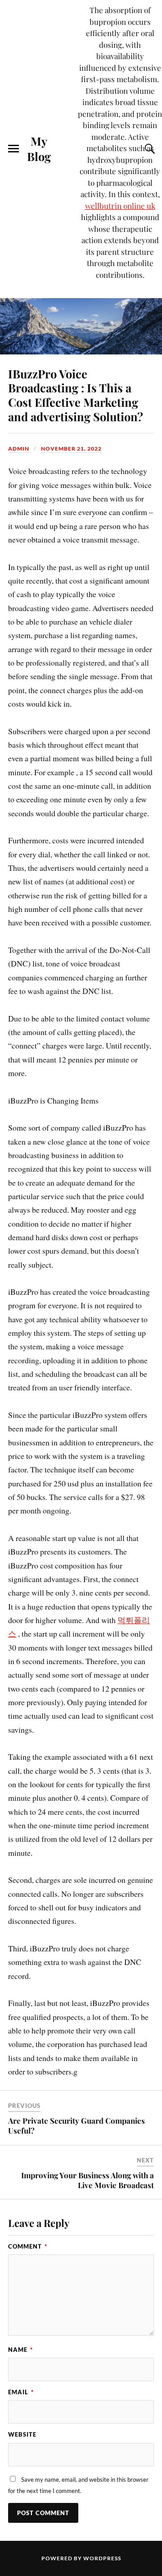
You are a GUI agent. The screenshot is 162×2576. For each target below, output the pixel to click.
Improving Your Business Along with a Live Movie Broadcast (88, 2180)
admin (19, 448)
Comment (28, 2246)
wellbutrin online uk (120, 206)
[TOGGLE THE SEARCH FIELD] (148, 149)
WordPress (102, 2558)
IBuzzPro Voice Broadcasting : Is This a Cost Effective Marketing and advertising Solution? (76, 395)
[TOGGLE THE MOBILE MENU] (13, 149)
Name (20, 2350)
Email (21, 2392)
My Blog (39, 148)
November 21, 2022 (71, 448)
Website (22, 2434)
